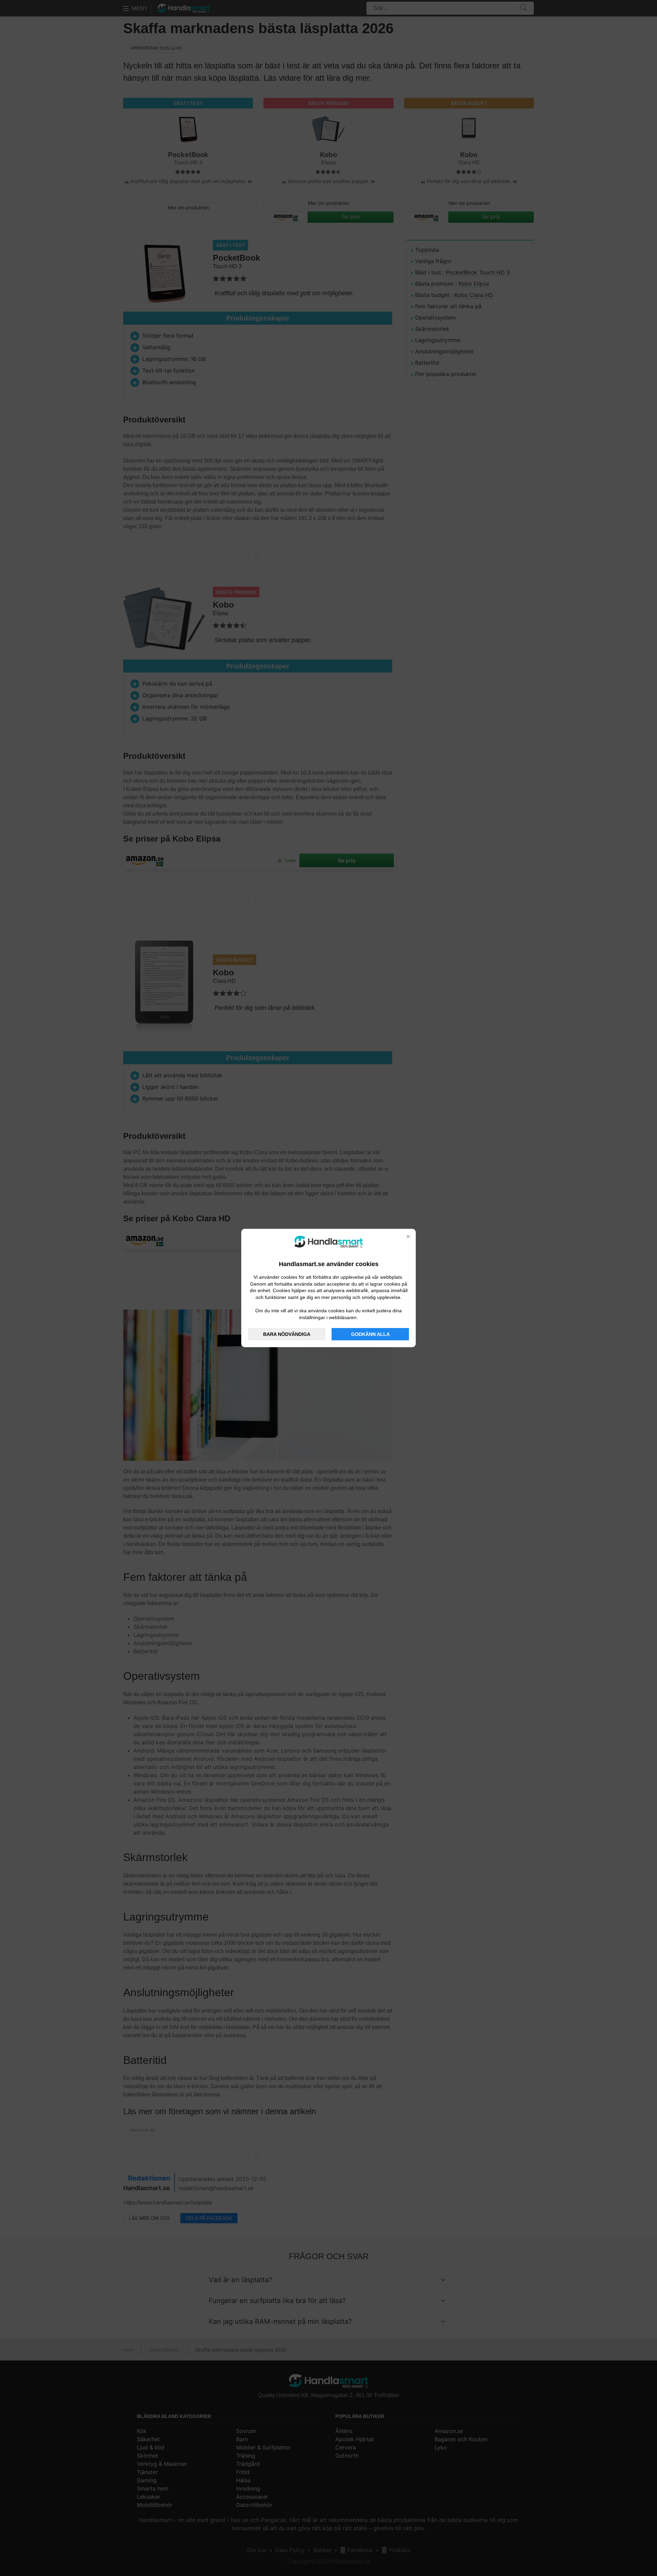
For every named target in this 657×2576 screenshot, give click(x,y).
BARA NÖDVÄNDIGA (287, 1334)
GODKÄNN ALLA (370, 1334)
